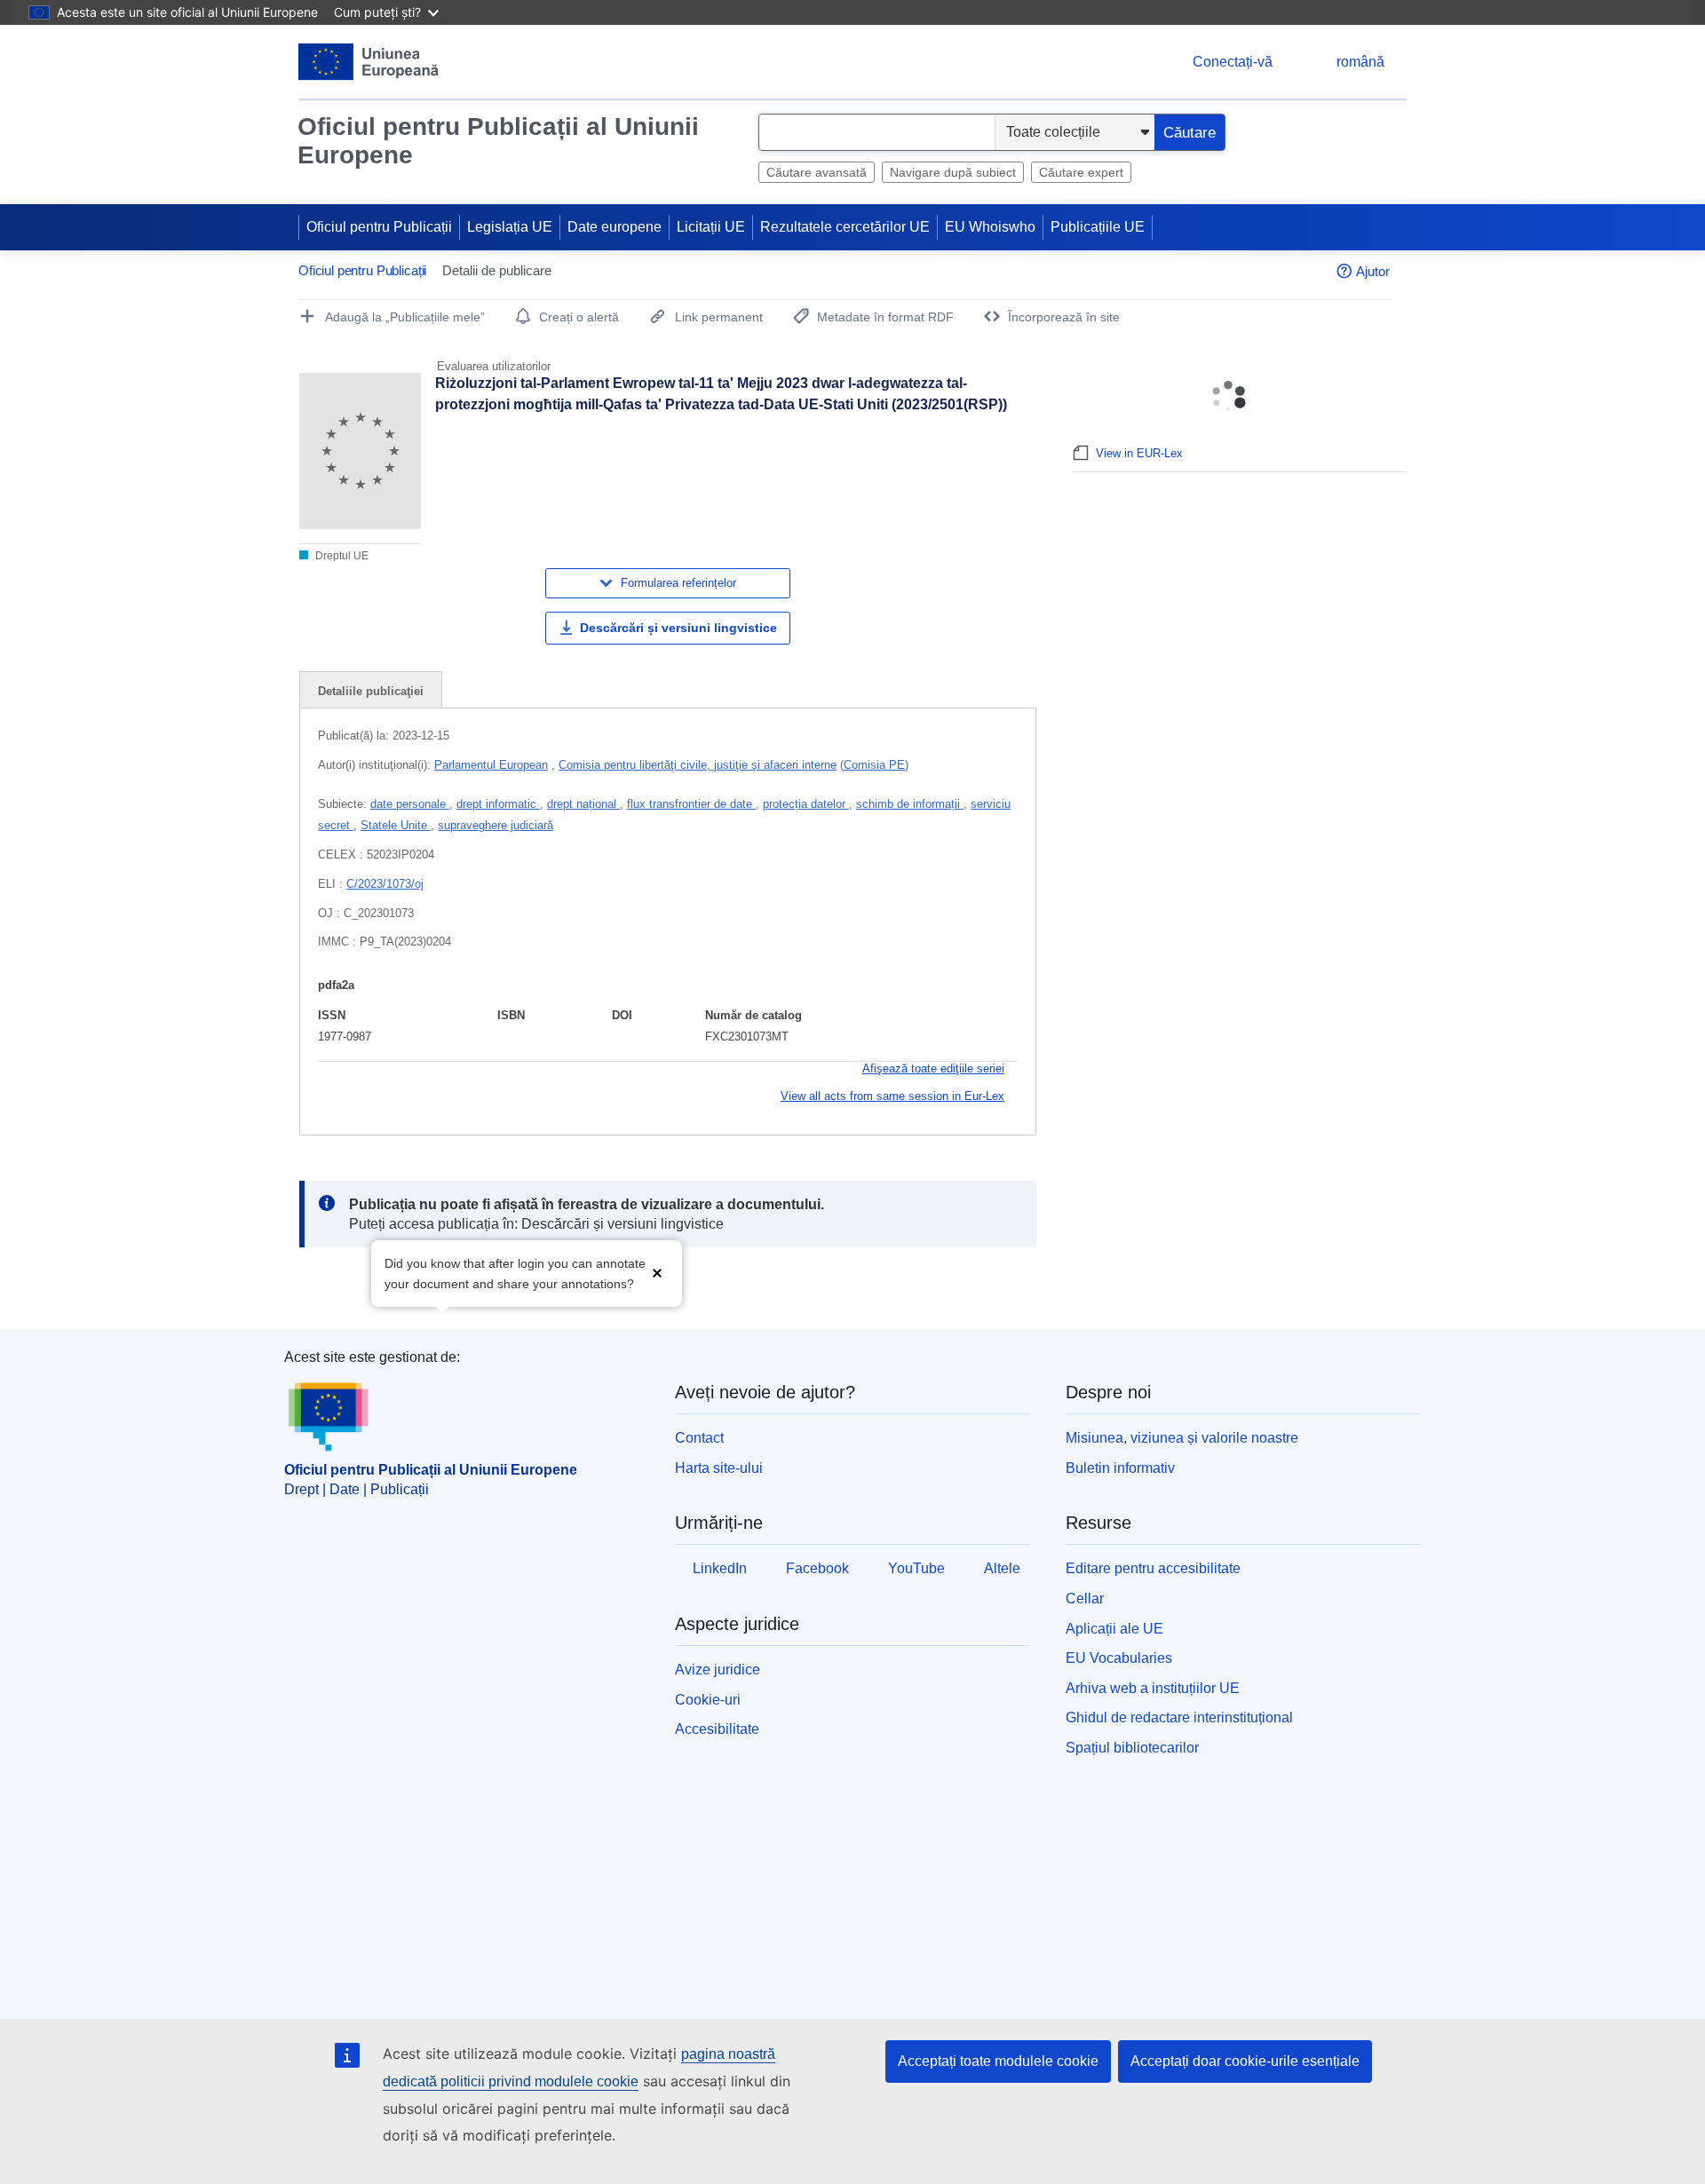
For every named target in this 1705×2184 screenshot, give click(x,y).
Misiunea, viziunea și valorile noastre (1182, 1438)
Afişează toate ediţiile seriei (933, 1068)
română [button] (1360, 62)
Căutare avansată (817, 172)
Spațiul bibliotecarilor (1132, 1748)
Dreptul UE (341, 556)
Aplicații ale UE (1114, 1629)
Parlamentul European (491, 765)
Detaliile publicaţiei (371, 691)
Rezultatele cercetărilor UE (845, 227)
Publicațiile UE (1098, 227)
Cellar (1085, 1598)
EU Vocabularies (1119, 1658)
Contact (699, 1438)
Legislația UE (510, 227)
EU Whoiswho (990, 227)
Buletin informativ (1120, 1468)
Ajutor (1373, 271)
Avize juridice (718, 1670)
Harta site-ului (719, 1468)
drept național (583, 804)
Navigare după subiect (953, 172)
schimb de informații (910, 804)
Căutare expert (1081, 172)
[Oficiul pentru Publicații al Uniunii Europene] (369, 62)
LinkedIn (720, 1568)
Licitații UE (711, 227)
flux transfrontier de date (691, 804)
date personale (410, 804)
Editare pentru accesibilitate (1153, 1568)
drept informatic (498, 804)
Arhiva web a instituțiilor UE (1153, 1688)
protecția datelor (806, 804)
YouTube (916, 1568)
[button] (657, 1272)
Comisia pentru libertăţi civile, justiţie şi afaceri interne (698, 765)
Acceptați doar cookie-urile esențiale (1245, 2061)
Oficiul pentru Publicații (379, 227)
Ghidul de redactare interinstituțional (1179, 1717)
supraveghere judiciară (496, 825)
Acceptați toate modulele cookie (998, 2061)
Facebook (817, 1568)
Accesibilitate (717, 1729)
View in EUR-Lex (1139, 453)
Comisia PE (874, 765)
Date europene (615, 227)
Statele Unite (396, 825)
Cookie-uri (708, 1700)
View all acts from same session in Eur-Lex (892, 1096)
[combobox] (877, 132)
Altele (1002, 1568)
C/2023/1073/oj (385, 884)
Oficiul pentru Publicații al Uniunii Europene (498, 141)
